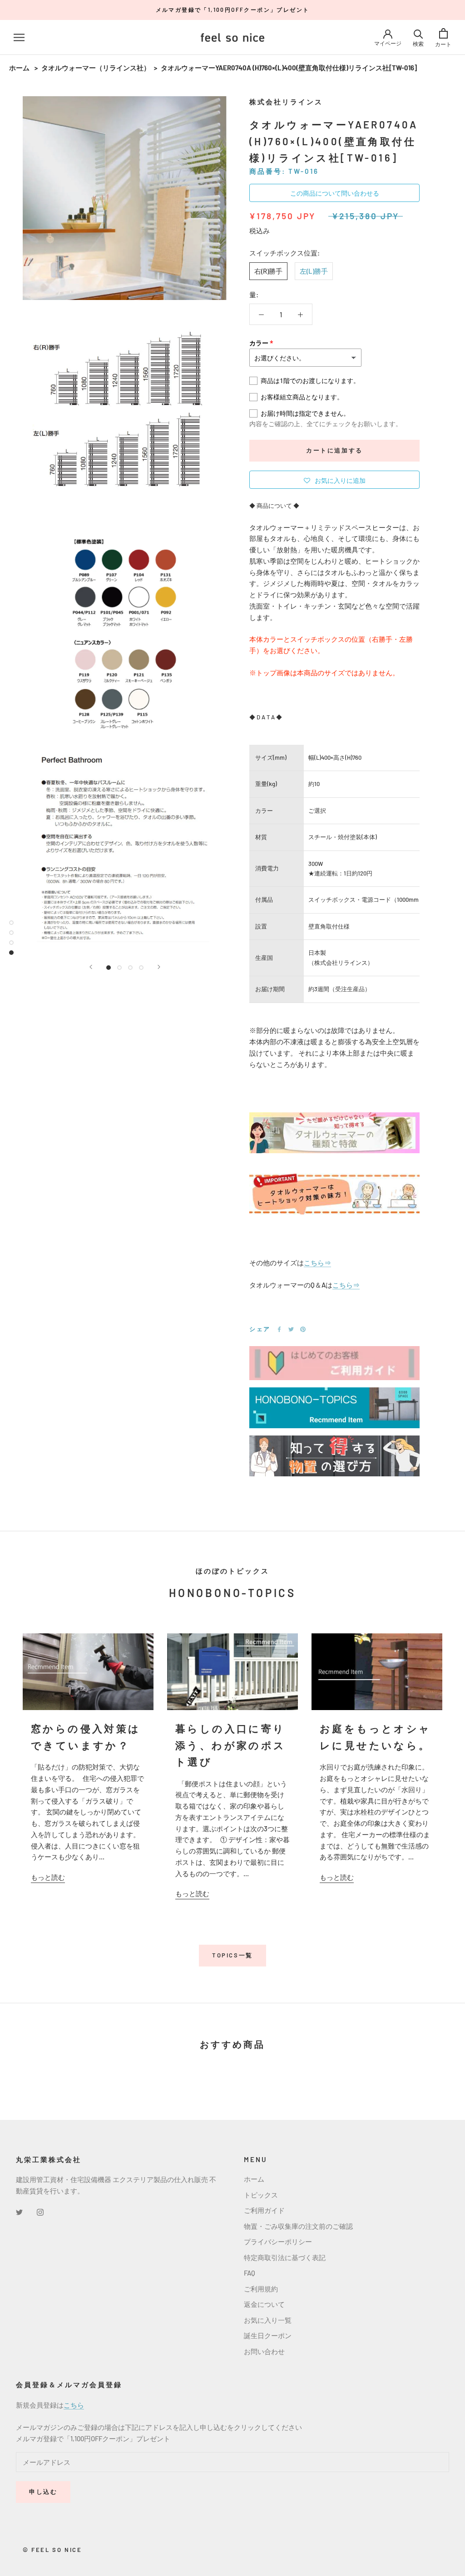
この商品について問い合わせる (335, 193)
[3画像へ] (130, 968)
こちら (74, 2405)
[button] (334, 480)
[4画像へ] (141, 968)
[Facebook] (279, 1329)
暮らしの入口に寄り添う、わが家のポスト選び (231, 1745)
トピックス (261, 2195)
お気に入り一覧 (268, 2320)
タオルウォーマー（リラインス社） (96, 68)
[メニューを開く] (19, 37)
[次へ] (159, 967)
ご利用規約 (261, 2289)
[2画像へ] (119, 968)
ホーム (19, 68)
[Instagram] (40, 2211)
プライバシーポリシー (278, 2242)
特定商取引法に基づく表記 (285, 2257)
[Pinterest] (303, 1329)
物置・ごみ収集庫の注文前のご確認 (298, 2226)
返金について (264, 2304)
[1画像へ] (109, 968)
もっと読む (48, 1877)
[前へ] (91, 967)
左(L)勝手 (314, 271)
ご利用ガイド (264, 2210)
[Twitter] (291, 1329)
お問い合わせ (264, 2351)
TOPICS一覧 (232, 1955)
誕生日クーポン (268, 2335)
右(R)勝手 (268, 271)
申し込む (43, 2492)
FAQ (250, 2273)
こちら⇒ (317, 1263)
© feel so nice (52, 2550)
